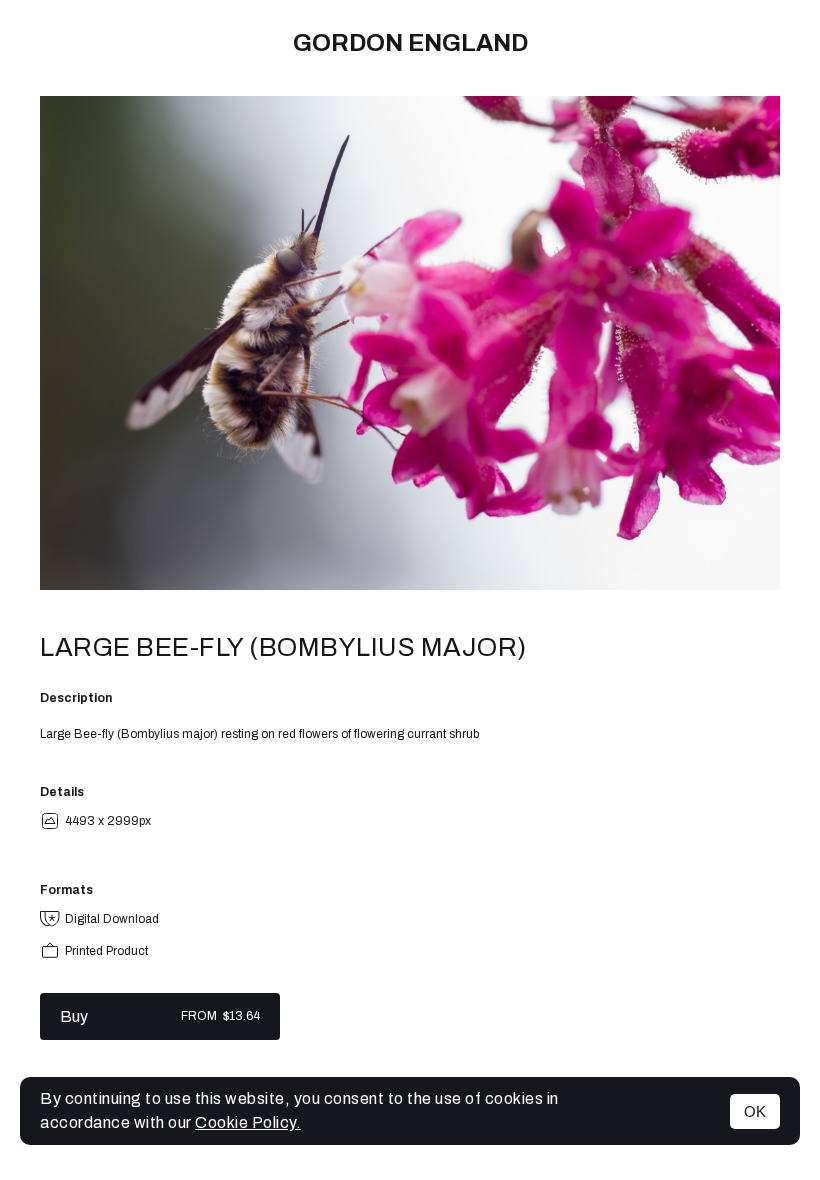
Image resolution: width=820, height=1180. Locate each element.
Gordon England (410, 43)
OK (755, 1111)
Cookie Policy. (248, 1122)
